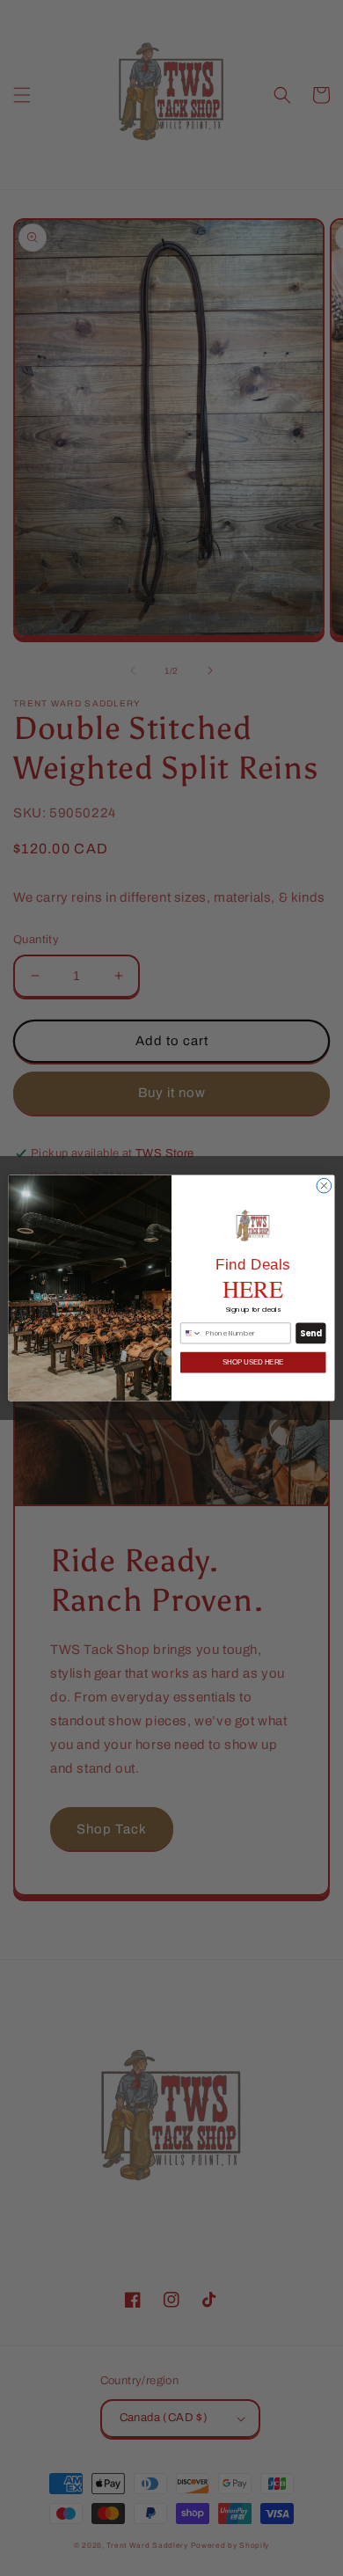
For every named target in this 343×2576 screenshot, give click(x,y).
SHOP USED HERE (253, 1362)
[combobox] (191, 1333)
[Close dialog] (324, 1186)
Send (311, 1333)
